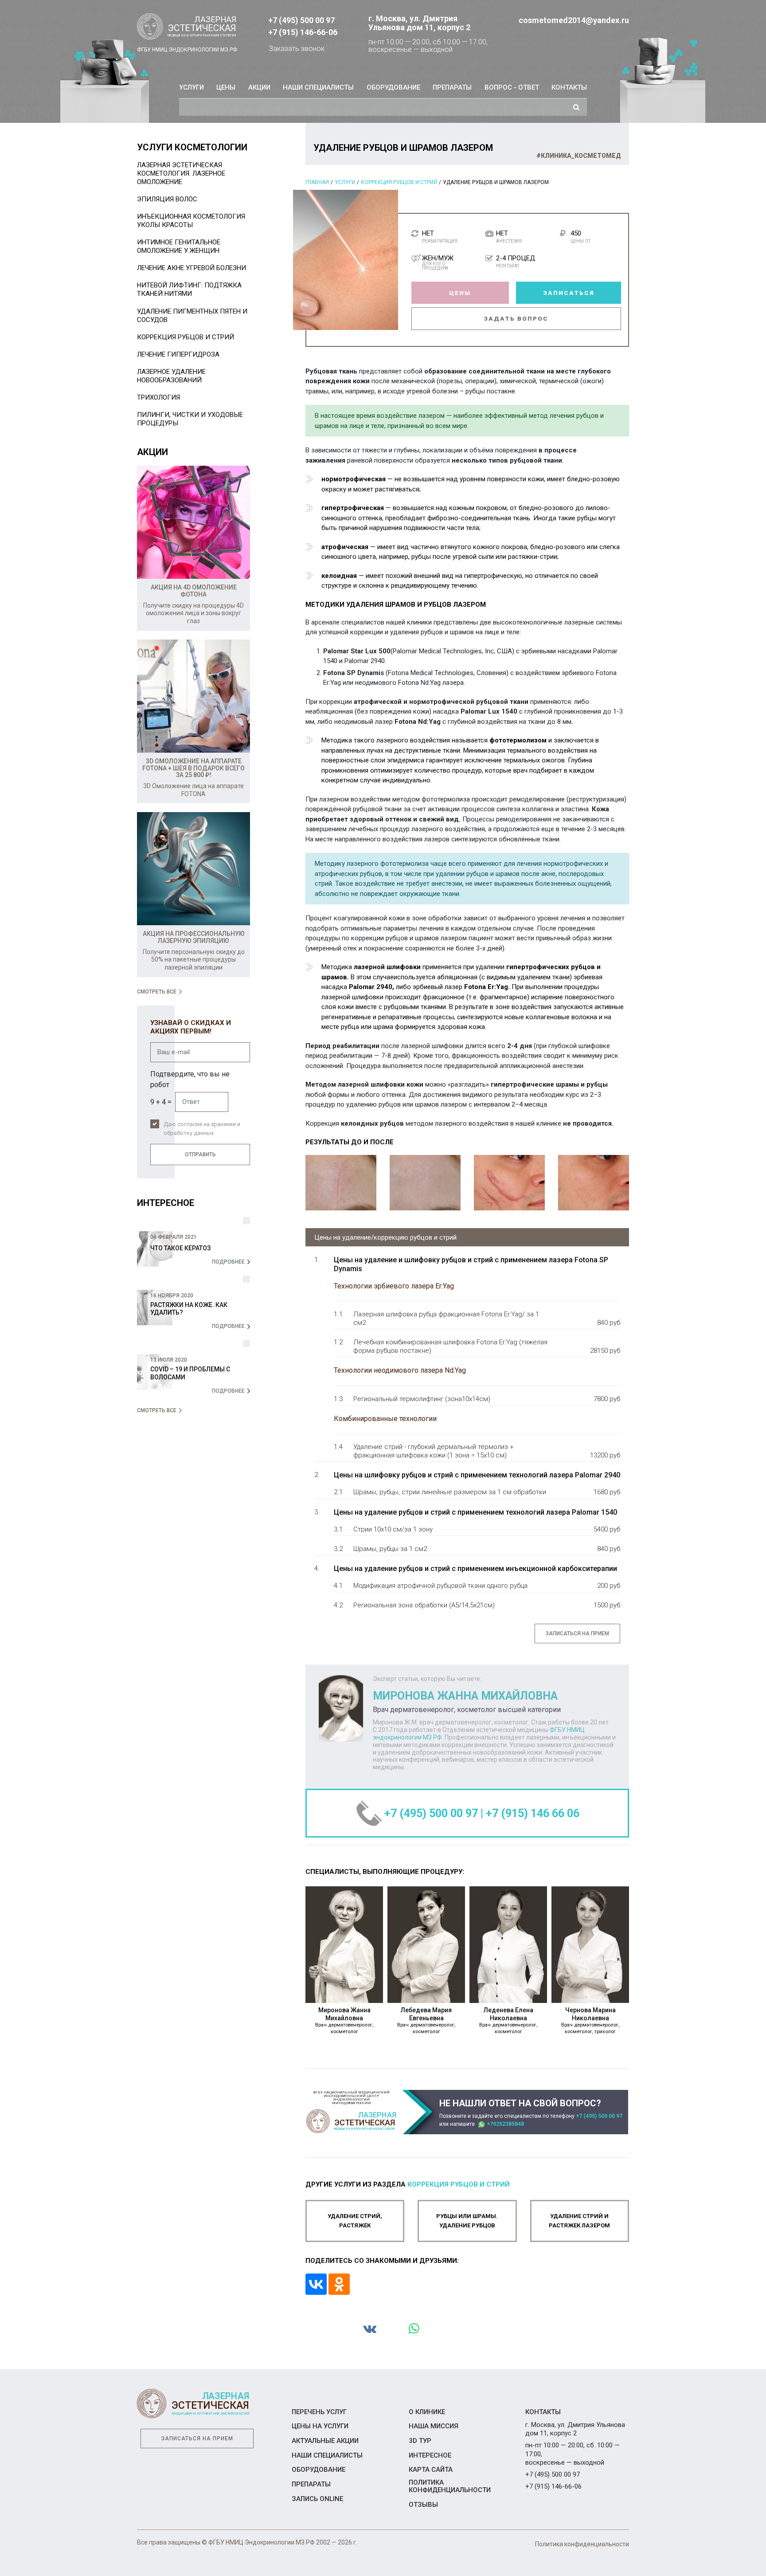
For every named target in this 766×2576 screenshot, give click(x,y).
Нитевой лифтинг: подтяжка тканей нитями (189, 289)
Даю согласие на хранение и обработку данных (202, 1129)
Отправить (200, 1154)
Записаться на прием (577, 1634)
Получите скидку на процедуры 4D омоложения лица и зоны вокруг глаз (193, 613)
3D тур (420, 2441)
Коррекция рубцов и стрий (399, 182)
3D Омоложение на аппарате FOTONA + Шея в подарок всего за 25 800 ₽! (193, 768)
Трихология (158, 397)
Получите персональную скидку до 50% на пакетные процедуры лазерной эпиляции (194, 960)
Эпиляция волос (167, 199)
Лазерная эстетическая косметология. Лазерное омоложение (181, 173)
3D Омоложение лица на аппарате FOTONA (193, 790)
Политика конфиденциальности (450, 2486)
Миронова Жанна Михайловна (344, 2020)
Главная (317, 182)
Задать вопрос (516, 318)
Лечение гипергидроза (178, 354)
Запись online (317, 2499)
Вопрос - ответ (512, 87)
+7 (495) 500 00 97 (301, 20)
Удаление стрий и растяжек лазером (579, 2221)
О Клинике (427, 2412)
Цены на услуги (320, 2426)
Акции (259, 87)
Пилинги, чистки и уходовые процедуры (190, 419)
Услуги (191, 87)
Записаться (569, 293)
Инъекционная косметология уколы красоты (191, 221)
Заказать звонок (297, 49)
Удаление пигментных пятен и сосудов (192, 316)
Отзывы (423, 2505)
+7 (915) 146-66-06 (303, 32)
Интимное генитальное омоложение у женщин (179, 246)
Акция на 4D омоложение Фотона (194, 591)
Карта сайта (431, 2470)
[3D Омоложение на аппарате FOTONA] (193, 696)
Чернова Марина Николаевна (590, 2020)
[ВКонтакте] (316, 2284)
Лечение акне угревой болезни (191, 268)
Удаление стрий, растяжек (355, 2221)
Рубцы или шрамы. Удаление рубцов (467, 2221)
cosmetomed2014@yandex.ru (574, 20)
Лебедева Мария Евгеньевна (426, 2020)
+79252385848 (505, 2124)
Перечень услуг (319, 2412)
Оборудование (393, 87)
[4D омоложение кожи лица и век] (193, 522)
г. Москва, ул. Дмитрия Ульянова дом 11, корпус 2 (419, 23)
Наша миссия (434, 2426)
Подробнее (228, 1262)
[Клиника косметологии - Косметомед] (187, 27)
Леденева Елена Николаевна (508, 2020)
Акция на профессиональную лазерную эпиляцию (194, 937)
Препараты (452, 87)
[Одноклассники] (339, 2284)
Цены (226, 87)
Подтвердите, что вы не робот (190, 1079)
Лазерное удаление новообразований (171, 376)
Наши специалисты (318, 87)
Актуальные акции (325, 2441)
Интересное (430, 2455)
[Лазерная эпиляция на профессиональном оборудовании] (193, 869)
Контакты (569, 87)
